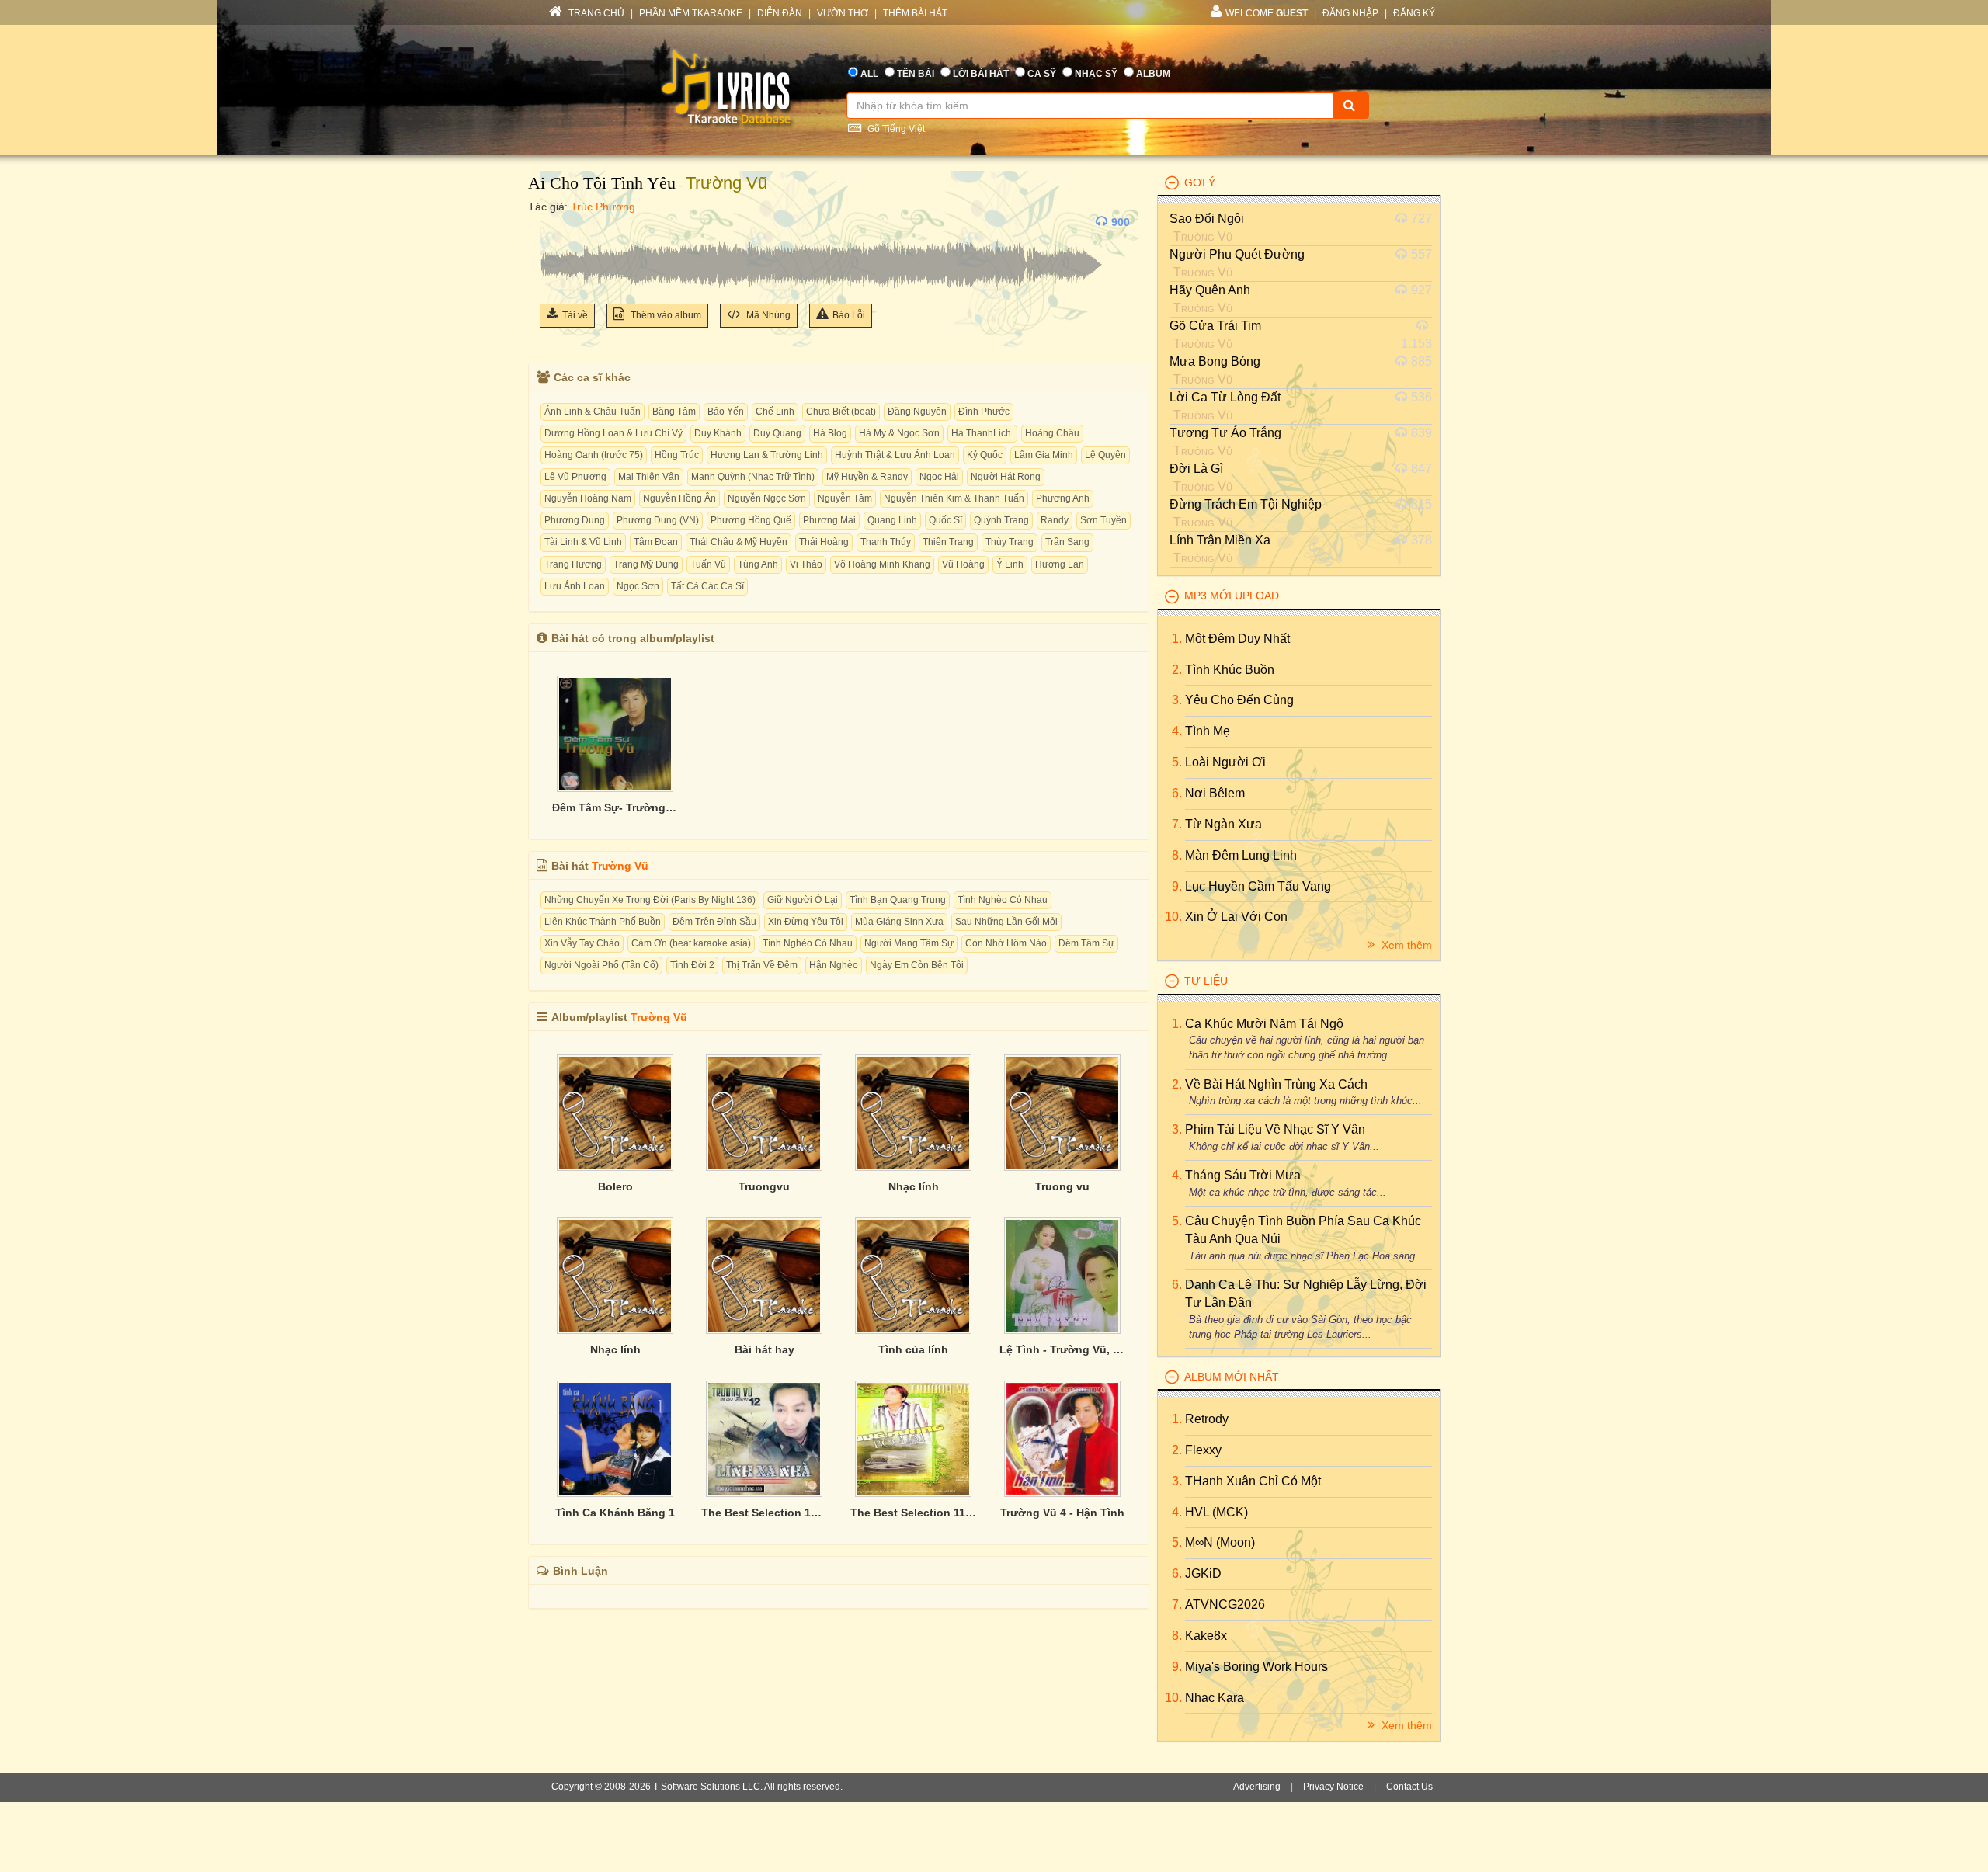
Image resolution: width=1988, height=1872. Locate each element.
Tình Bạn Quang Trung (898, 900)
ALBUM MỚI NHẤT (1232, 1377)
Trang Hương (573, 564)
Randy (1055, 520)
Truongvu (764, 1186)
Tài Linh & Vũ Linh (583, 542)
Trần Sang (1067, 542)
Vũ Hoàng (963, 564)
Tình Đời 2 (692, 965)
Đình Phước (984, 412)
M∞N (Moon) (1220, 1542)
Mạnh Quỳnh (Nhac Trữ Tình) (753, 477)
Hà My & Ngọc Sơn (899, 433)
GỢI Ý (1200, 182)
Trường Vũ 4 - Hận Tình (1062, 1513)
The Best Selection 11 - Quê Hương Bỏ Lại (913, 1513)
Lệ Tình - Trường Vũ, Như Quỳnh (1062, 1349)
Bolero (615, 1186)
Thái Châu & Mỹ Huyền (739, 542)
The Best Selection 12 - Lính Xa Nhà (764, 1513)
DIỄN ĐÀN (780, 13)
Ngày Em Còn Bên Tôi (917, 965)
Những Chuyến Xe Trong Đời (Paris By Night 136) (650, 900)
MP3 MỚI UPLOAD (1232, 596)
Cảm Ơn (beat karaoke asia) (691, 943)
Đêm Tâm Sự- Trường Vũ (615, 807)
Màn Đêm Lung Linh (1241, 855)
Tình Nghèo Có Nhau (1003, 900)
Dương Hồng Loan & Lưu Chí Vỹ (613, 433)
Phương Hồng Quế (751, 520)
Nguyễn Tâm (845, 498)
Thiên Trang (948, 542)
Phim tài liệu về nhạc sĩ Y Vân (1275, 1129)
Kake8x (1206, 1636)
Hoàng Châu (1052, 433)
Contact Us (1409, 1787)
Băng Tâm (674, 412)
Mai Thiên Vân (649, 477)
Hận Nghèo (834, 965)
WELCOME (1267, 13)
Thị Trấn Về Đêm (762, 965)
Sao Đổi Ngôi (1207, 219)
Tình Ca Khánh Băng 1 (615, 1513)
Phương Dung (575, 520)
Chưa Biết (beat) (841, 412)
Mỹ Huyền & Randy (867, 477)
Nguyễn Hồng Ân (679, 498)
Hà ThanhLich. (982, 433)
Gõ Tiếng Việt (895, 129)
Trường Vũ (726, 183)
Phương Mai (829, 520)
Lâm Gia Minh (1044, 455)
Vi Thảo (806, 564)
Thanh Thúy (886, 542)
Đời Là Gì (1196, 469)
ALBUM (1153, 74)
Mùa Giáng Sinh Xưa (899, 922)
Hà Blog (830, 433)
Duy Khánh (718, 433)
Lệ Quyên (1105, 455)
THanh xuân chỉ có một (1253, 1481)
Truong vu (1062, 1186)
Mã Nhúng (767, 315)
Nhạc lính (914, 1186)
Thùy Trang (1010, 542)
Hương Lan (1060, 564)
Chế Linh (775, 412)
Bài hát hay (765, 1349)
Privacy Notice (1333, 1787)
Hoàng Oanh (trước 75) (594, 455)
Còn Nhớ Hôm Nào (1006, 943)
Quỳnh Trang (1001, 520)
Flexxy (1203, 1450)
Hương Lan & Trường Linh (767, 455)
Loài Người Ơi (1225, 762)
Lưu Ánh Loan (575, 586)
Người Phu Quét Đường (1237, 254)
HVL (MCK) (1216, 1512)
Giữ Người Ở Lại (803, 900)
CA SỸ (1042, 74)
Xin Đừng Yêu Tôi (806, 922)
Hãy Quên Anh (1210, 290)
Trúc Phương (603, 207)
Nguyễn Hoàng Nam (588, 498)
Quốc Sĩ (945, 520)
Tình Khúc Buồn (1230, 670)
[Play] (555, 222)
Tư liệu (1206, 981)
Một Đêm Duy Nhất (1237, 639)
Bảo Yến (726, 412)
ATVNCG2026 (1225, 1605)
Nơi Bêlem (1215, 793)
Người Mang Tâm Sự (909, 943)
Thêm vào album (665, 315)
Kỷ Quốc (985, 455)
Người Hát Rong (1006, 477)
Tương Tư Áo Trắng (1225, 433)
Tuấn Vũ (708, 564)
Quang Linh (892, 520)
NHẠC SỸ (1096, 74)
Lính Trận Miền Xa (1220, 540)
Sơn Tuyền (1103, 520)
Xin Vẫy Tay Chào (582, 943)
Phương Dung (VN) (658, 520)
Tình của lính (913, 1349)
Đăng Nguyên (917, 412)
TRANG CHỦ (595, 13)
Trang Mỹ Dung (646, 564)
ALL (869, 74)
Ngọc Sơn (638, 586)
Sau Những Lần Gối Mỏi (1006, 922)
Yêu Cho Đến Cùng (1239, 700)
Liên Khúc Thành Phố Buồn (603, 922)
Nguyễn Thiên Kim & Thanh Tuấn (954, 498)
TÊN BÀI (916, 74)
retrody (1207, 1419)
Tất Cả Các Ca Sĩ (707, 586)
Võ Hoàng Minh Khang (882, 564)
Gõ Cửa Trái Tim (1215, 326)
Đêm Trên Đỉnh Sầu (714, 922)
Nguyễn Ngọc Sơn (767, 498)
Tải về (575, 315)
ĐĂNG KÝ (1414, 13)
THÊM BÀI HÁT (915, 13)
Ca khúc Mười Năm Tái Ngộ (1264, 1024)
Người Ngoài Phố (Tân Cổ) (601, 965)
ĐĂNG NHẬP (1350, 13)
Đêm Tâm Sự (1086, 943)
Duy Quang (777, 433)
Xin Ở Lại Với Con (1236, 917)
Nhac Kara (1215, 1698)
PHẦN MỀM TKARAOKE (691, 13)
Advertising (1257, 1787)
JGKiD (1203, 1573)
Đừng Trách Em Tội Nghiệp (1246, 504)
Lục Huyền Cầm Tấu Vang (1258, 886)
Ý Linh (1010, 564)
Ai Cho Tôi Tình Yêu (602, 183)
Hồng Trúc (677, 455)
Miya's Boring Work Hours (1256, 1667)
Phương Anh (1063, 498)
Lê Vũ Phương (575, 477)
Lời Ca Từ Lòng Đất (1225, 397)
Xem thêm (1405, 945)
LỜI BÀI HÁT (981, 74)
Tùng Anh (758, 564)
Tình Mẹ (1208, 731)
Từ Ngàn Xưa (1223, 824)
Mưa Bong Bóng (1215, 361)
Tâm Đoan (656, 542)
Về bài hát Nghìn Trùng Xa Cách (1276, 1084)
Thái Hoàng (824, 542)
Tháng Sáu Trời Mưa (1243, 1175)
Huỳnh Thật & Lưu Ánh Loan (895, 455)
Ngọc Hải (939, 477)
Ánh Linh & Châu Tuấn (593, 412)
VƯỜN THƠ (843, 13)
